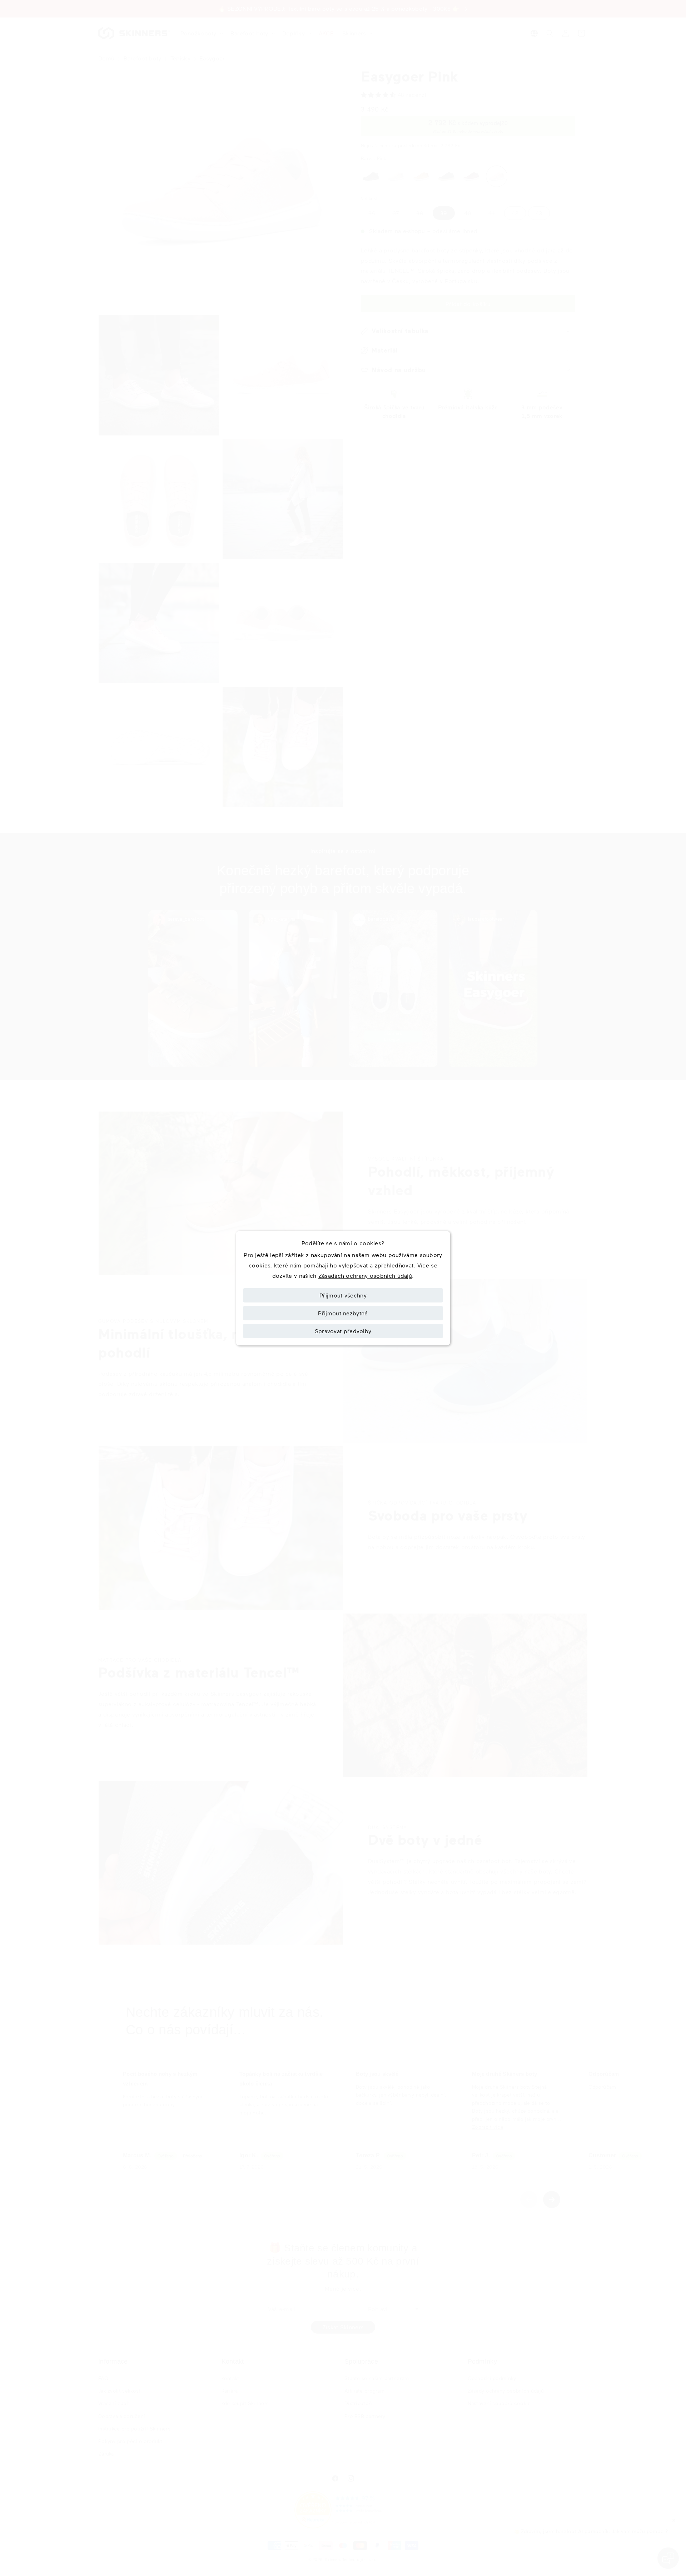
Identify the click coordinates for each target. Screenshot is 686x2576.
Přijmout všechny (343, 1295)
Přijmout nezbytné (343, 1313)
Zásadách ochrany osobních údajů (365, 1275)
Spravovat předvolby (343, 1331)
